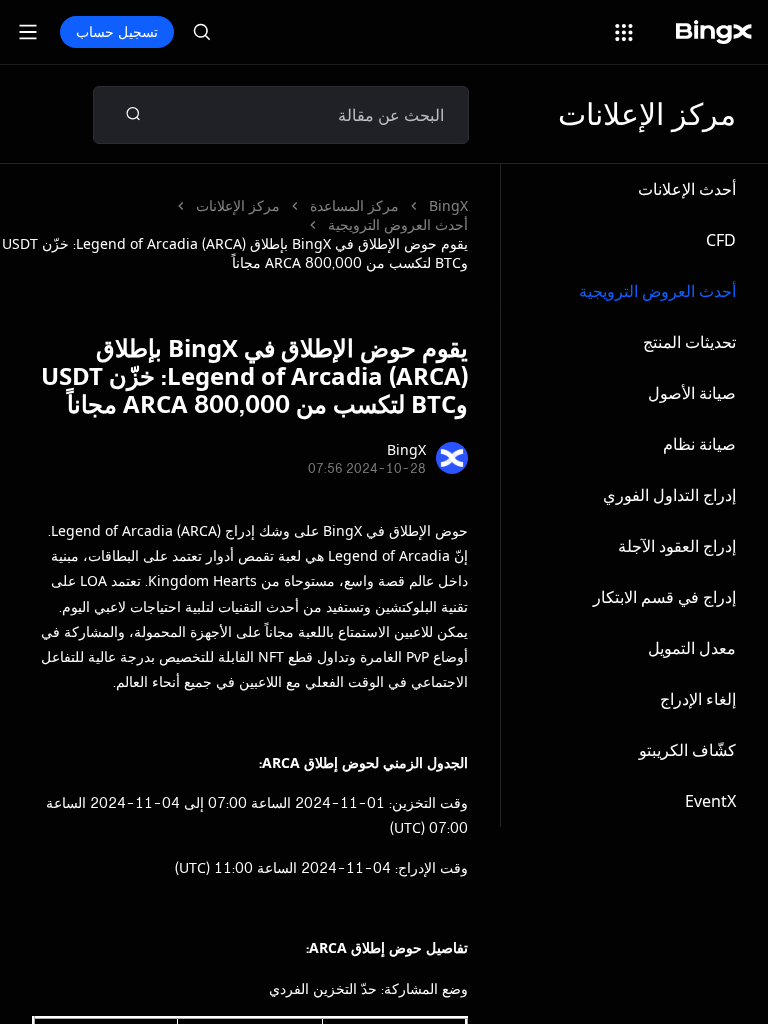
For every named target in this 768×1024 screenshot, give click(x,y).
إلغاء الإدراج (698, 699)
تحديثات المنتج (689, 342)
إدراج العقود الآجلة (677, 546)
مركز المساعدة (354, 205)
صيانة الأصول (692, 393)
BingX (448, 205)
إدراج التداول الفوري (669, 495)
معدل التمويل (692, 648)
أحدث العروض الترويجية (657, 291)
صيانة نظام (699, 444)
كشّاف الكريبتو (687, 750)
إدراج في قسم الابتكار (664, 597)
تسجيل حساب (117, 31)
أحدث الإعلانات (687, 189)
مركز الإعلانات (238, 205)
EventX (710, 801)
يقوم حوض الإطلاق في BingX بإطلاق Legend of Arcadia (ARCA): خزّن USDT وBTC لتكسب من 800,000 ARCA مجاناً (235, 253)
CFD (721, 240)
